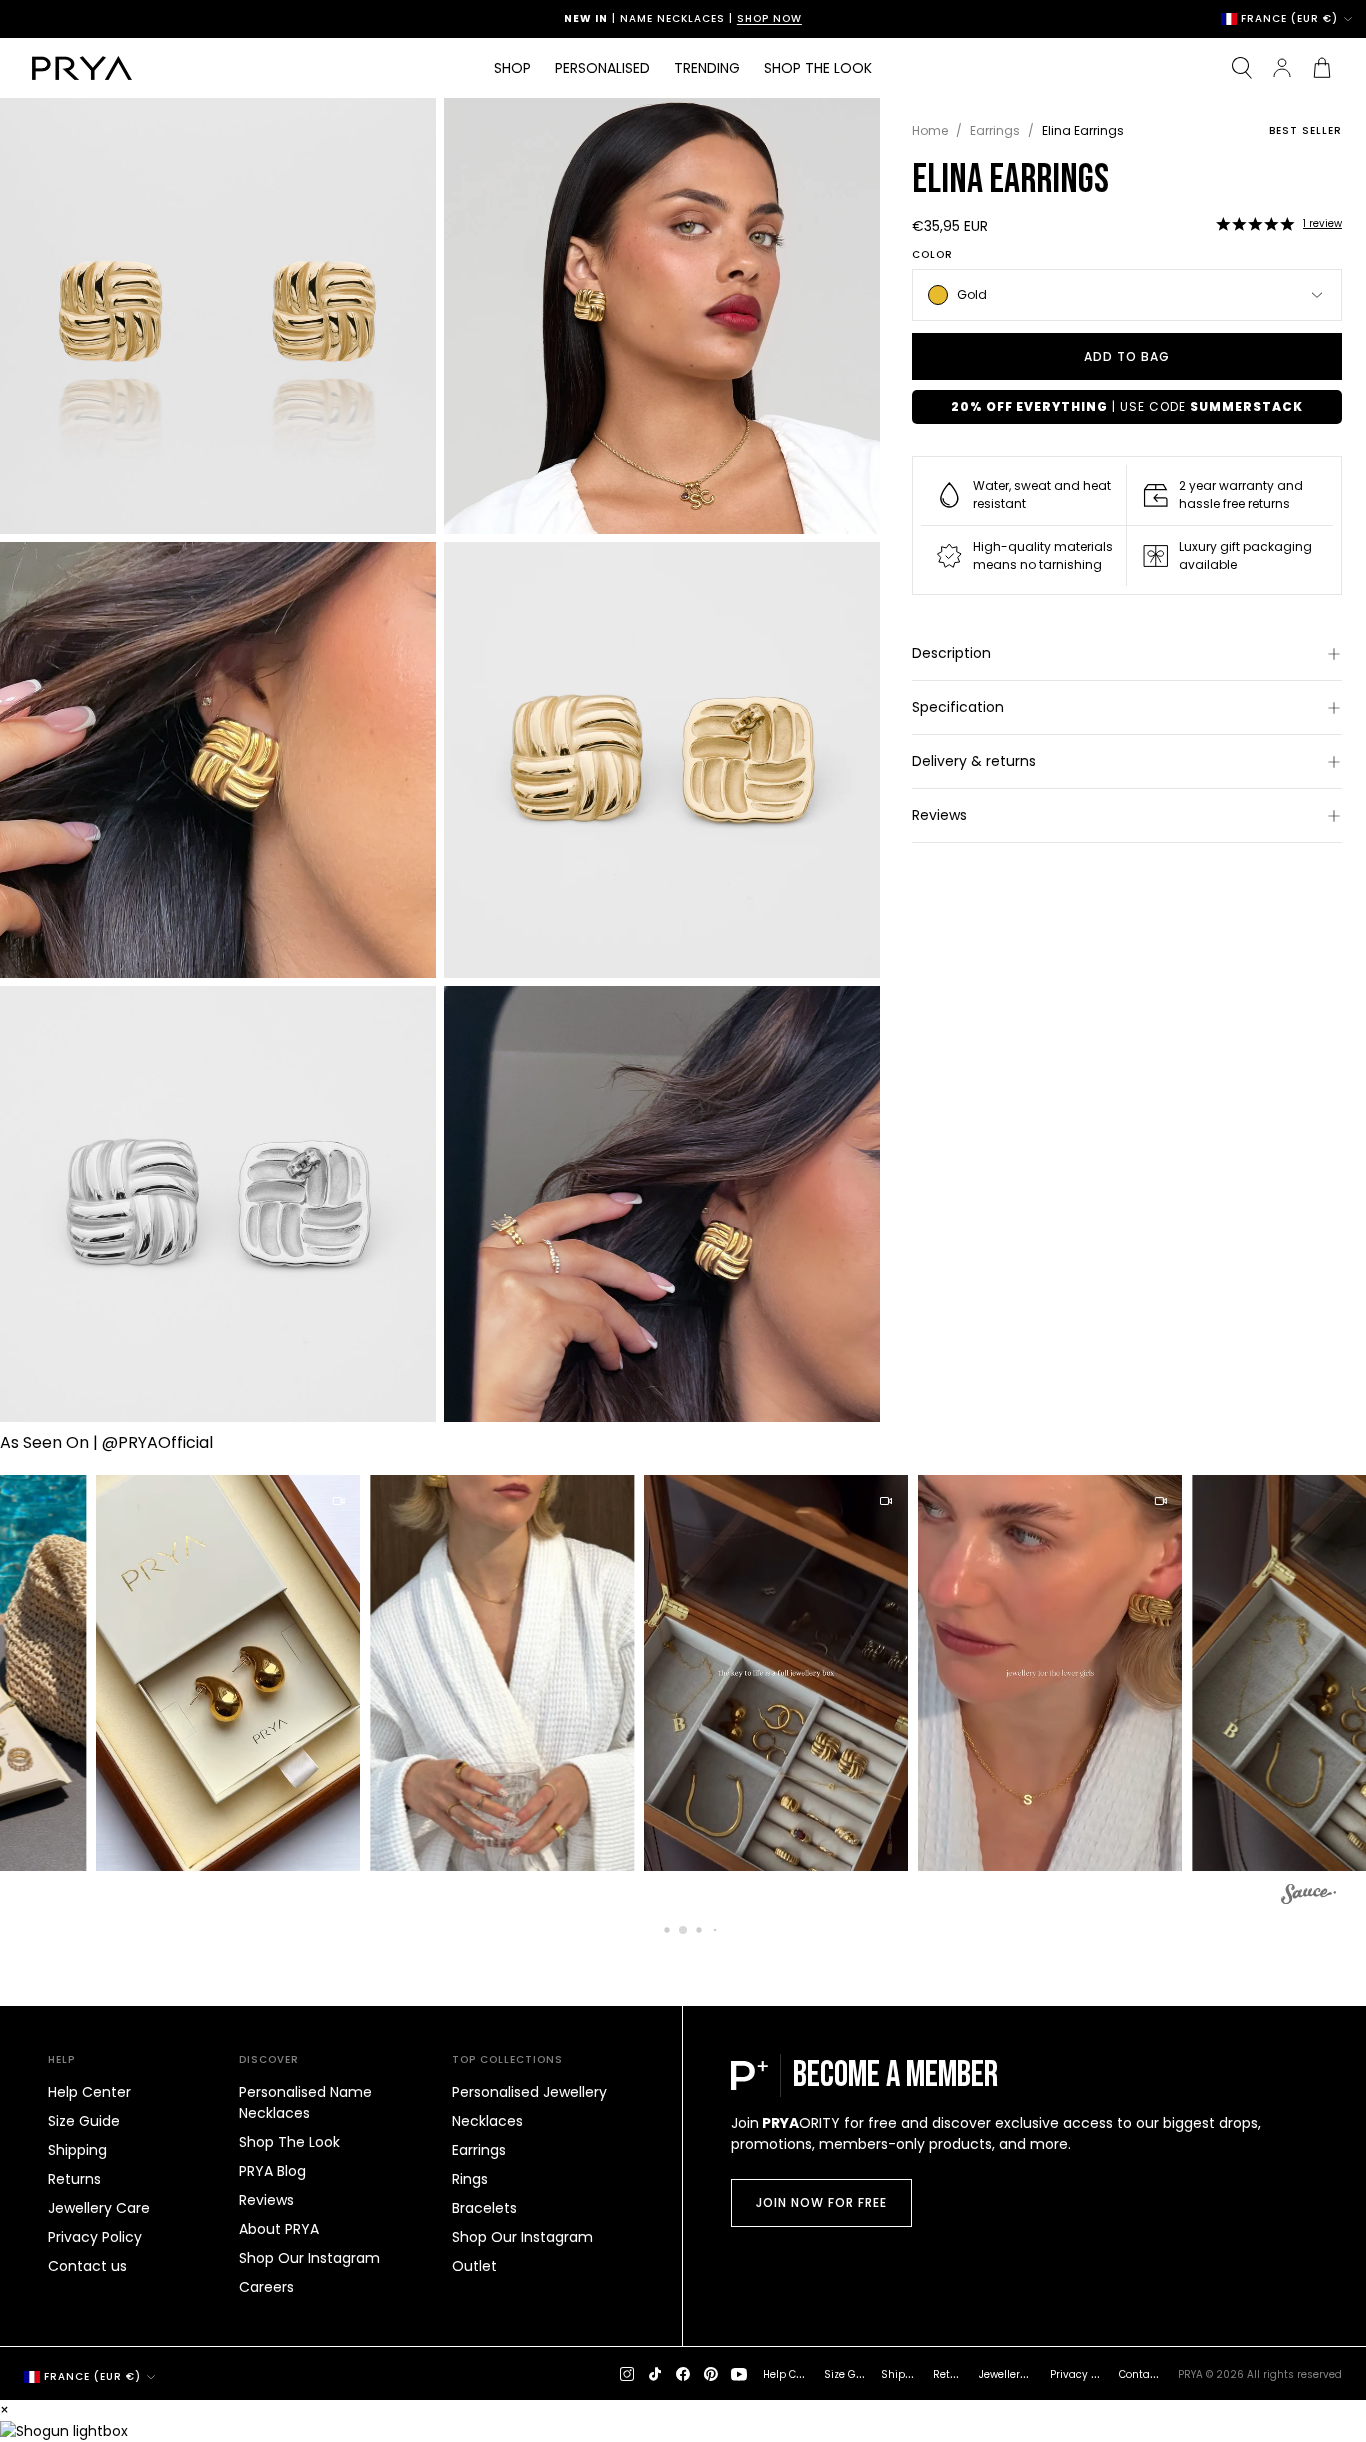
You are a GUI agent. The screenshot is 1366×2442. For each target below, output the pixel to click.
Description (951, 653)
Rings (470, 2179)
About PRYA (279, 2229)
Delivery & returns (974, 761)
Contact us (87, 2266)
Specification (958, 707)
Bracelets (484, 2208)
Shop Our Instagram (309, 2258)
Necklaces (487, 2121)
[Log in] (1282, 68)
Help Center (89, 2092)
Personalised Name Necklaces (305, 2102)
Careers (266, 2287)
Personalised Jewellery (529, 2092)
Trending (707, 68)
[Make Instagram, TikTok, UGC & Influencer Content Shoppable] (1308, 1897)
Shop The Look (289, 2142)
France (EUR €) (1289, 19)
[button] (1255, 224)
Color (932, 255)
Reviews (939, 815)
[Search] (1242, 68)
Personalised (602, 68)
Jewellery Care (99, 2208)
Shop (512, 68)
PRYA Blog (272, 2171)
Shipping (77, 2150)
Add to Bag (1127, 356)
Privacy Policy (95, 2237)
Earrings (995, 130)
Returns (74, 2179)
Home (930, 130)
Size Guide (84, 2121)
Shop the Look (818, 68)
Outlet (474, 2266)
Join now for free (821, 2202)
